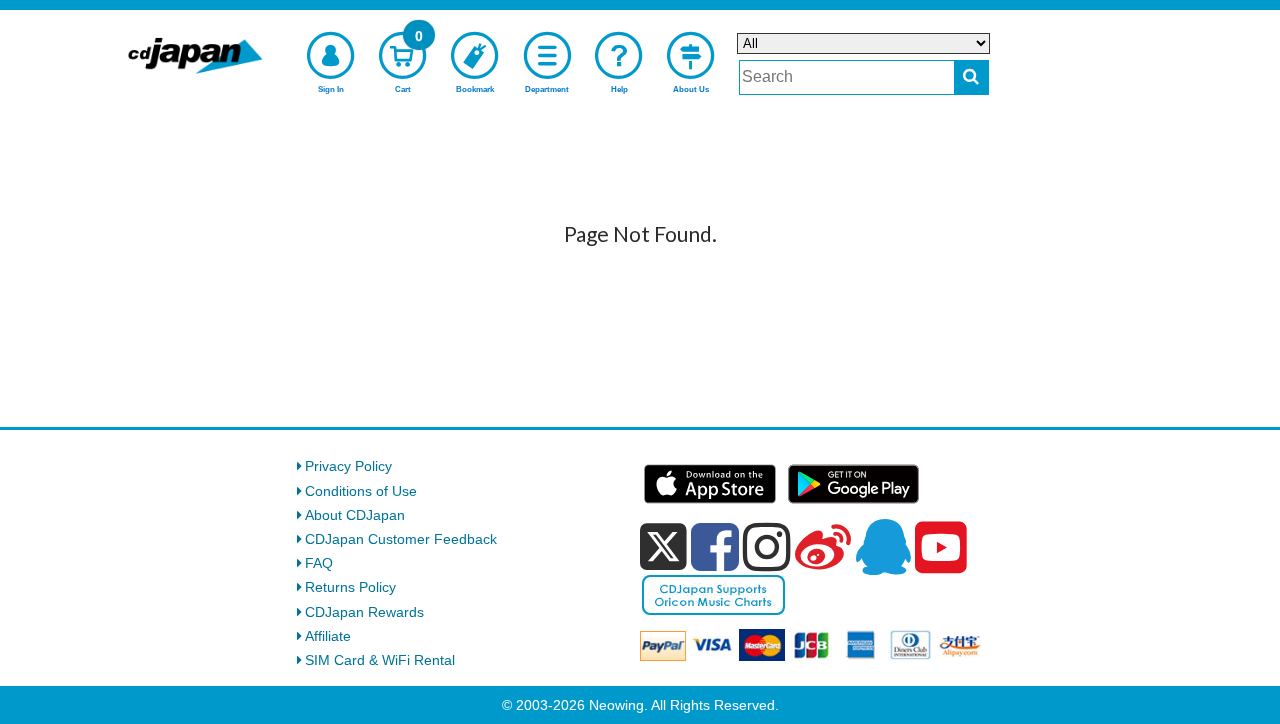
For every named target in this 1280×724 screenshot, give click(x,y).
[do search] (971, 77)
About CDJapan (355, 515)
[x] (663, 547)
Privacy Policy (348, 466)
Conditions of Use (361, 491)
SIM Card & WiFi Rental (380, 660)
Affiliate (328, 636)
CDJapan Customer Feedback (401, 539)
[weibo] (823, 547)
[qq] (883, 547)
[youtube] (941, 548)
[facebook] (715, 547)
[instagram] (767, 547)
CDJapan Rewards (364, 612)
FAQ (319, 563)
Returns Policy (350, 587)
